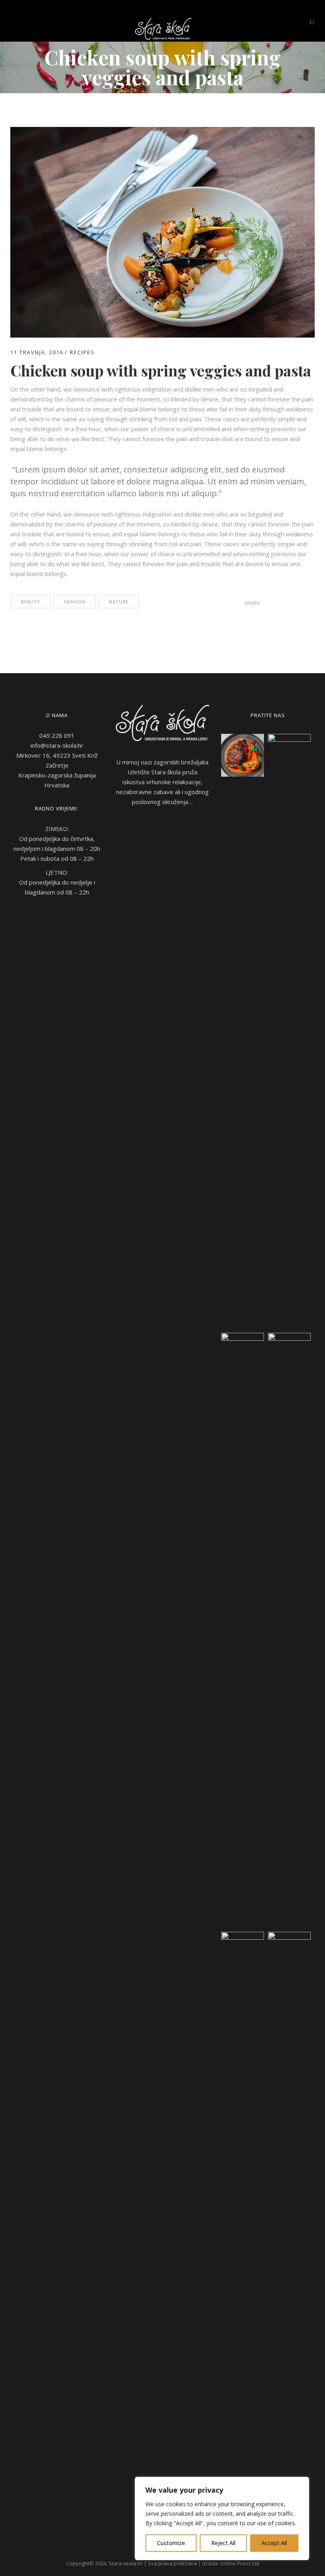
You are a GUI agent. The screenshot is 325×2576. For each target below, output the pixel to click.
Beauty (31, 602)
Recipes (82, 352)
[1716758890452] (243, 755)
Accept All (274, 2543)
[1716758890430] (289, 1031)
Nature (119, 602)
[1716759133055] (289, 1630)
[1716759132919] (243, 2229)
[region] (222, 2518)
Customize (171, 2543)
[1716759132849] (243, 1630)
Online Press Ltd (240, 2563)
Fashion (75, 602)
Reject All (223, 2543)
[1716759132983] (289, 2229)
